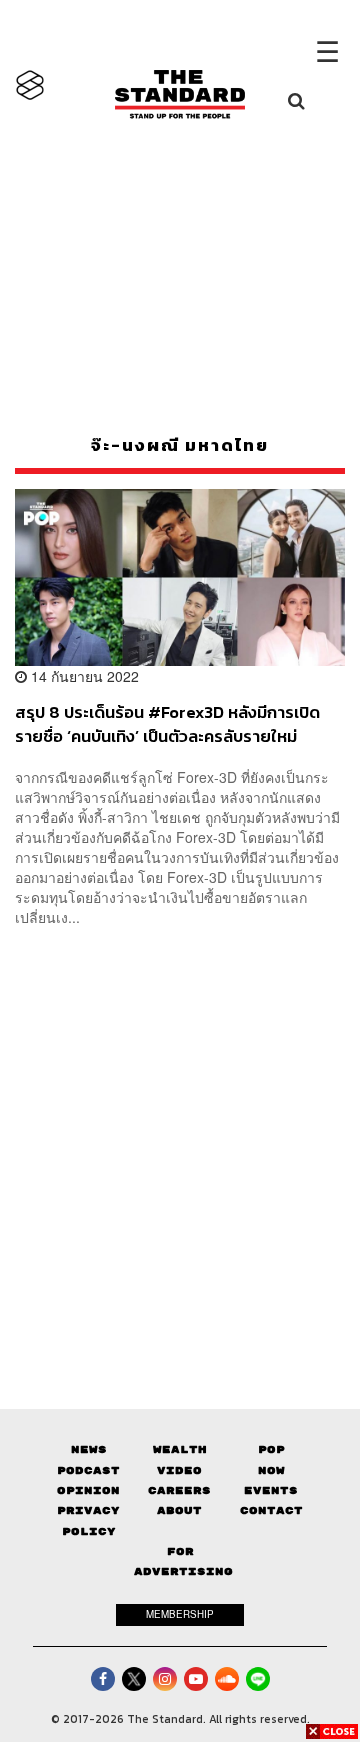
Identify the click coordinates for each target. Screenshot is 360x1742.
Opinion (88, 1490)
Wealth (180, 1449)
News (89, 1449)
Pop (271, 1449)
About (179, 1510)
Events (271, 1490)
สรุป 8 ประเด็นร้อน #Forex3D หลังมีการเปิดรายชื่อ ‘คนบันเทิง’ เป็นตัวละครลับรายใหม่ (167, 723)
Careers (179, 1490)
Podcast (88, 1470)
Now (271, 1470)
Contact (271, 1510)
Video (179, 1470)
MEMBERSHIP (180, 1614)
